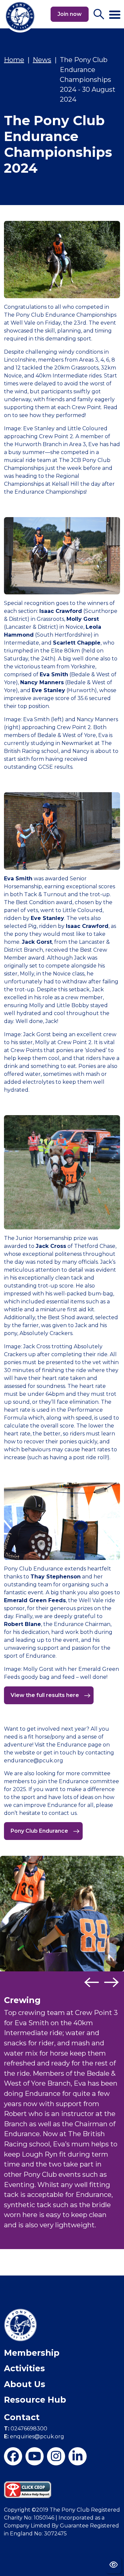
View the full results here (45, 1695)
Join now (70, 14)
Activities (24, 2368)
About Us (25, 2384)
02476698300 (26, 2429)
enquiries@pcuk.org (34, 2436)
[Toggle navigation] (115, 12)
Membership (32, 2353)
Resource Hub (35, 2400)
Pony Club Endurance (40, 1831)
